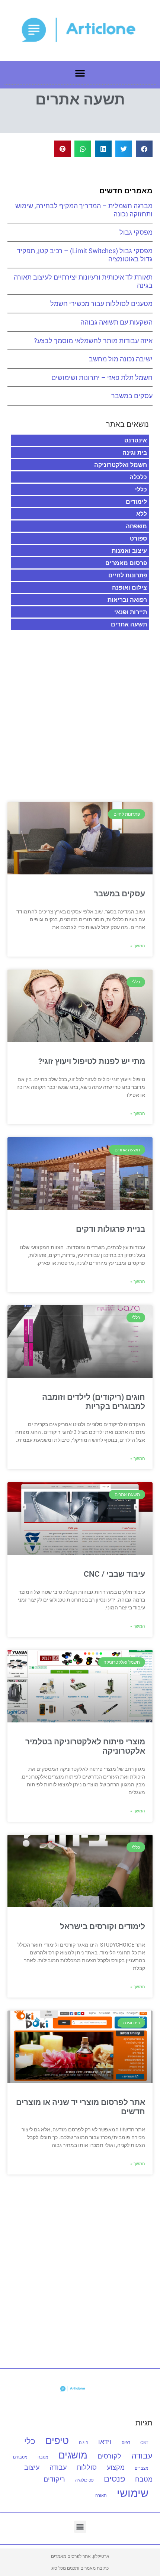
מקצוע (116, 2467)
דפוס (126, 2443)
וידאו (105, 2442)
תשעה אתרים (129, 624)
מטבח (43, 2457)
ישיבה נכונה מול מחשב (121, 359)
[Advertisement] (80, 711)
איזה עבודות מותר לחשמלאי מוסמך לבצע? (93, 341)
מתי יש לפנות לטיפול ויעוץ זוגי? (92, 1061)
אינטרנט (136, 440)
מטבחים (20, 2457)
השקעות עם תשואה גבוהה (116, 322)
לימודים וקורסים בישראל (103, 1927)
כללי (141, 489)
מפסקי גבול (136, 232)
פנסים (114, 2478)
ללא (142, 514)
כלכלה (138, 477)
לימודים (136, 502)
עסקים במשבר (132, 396)
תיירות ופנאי (131, 612)
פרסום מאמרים (126, 563)
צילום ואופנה (129, 587)
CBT (144, 2443)
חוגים (84, 2443)
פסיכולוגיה (84, 2480)
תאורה (101, 2496)
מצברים (142, 2468)
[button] (80, 73)
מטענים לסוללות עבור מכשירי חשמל (101, 304)
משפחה (136, 526)
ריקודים (54, 2479)
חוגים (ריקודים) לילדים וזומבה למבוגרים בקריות (94, 1402)
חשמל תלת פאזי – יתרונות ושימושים (102, 378)
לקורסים (109, 2456)
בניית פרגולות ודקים (111, 1229)
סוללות (87, 2467)
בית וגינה (135, 452)
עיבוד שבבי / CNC (114, 1574)
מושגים (73, 2455)
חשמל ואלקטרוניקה (121, 465)
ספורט (138, 538)
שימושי (133, 2493)
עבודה (58, 2467)
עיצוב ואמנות (129, 551)
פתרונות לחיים (128, 575)
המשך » (138, 946)
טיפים (57, 2440)
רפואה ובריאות (127, 600)
